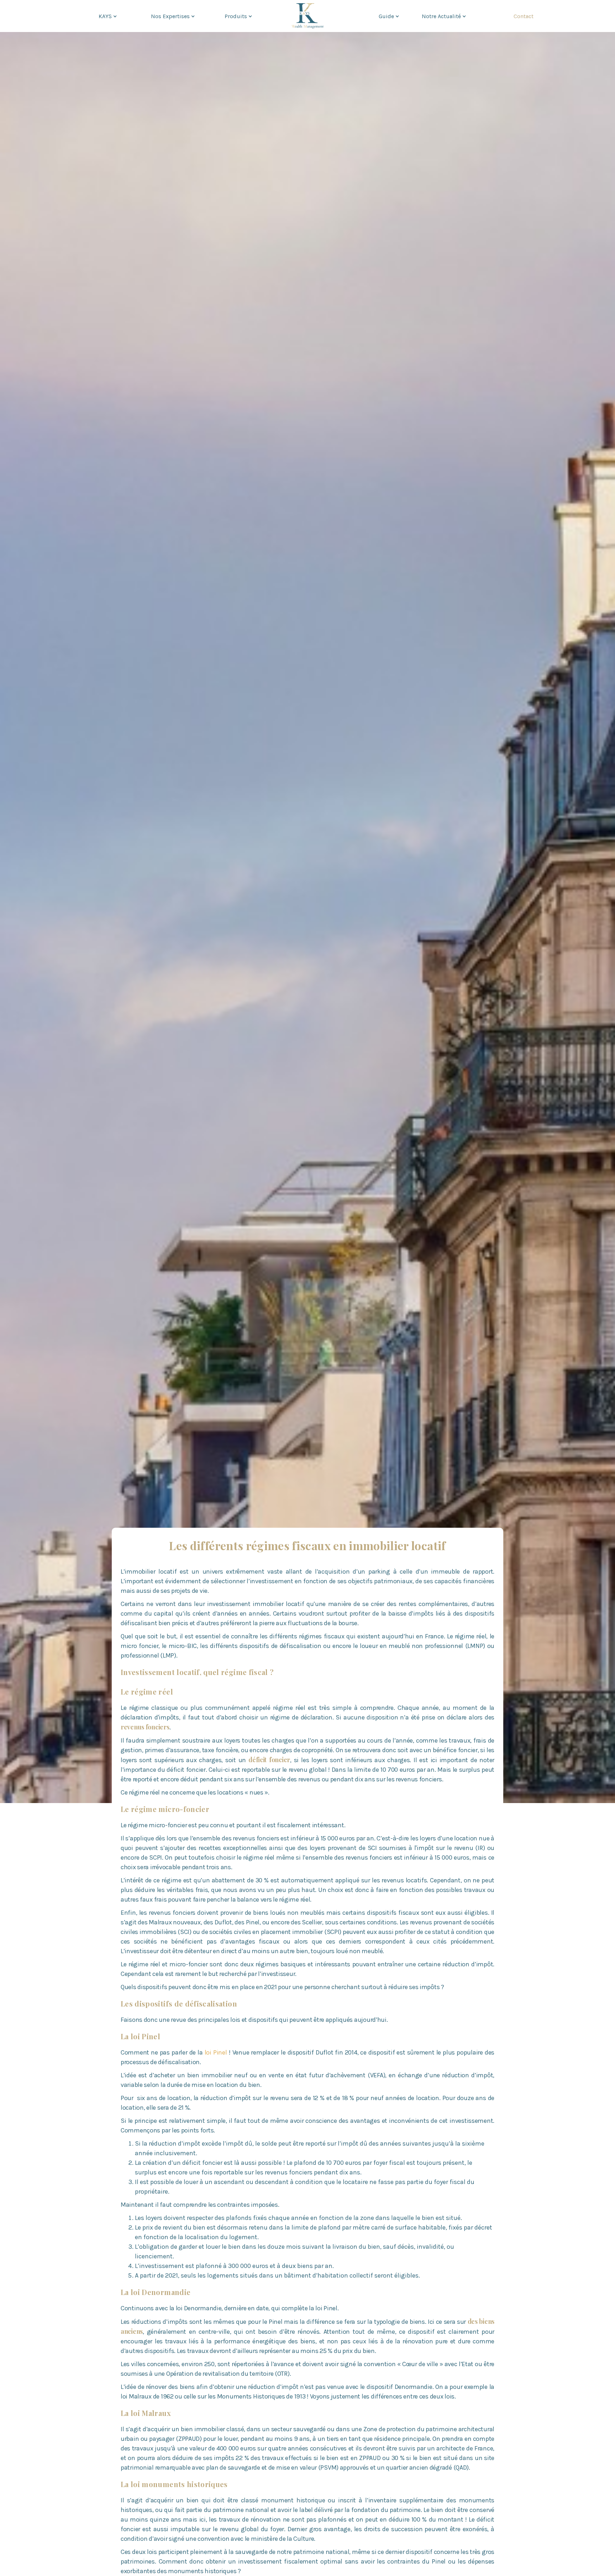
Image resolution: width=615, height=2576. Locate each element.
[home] (307, 16)
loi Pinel (216, 2052)
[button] (107, 16)
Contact (524, 16)
